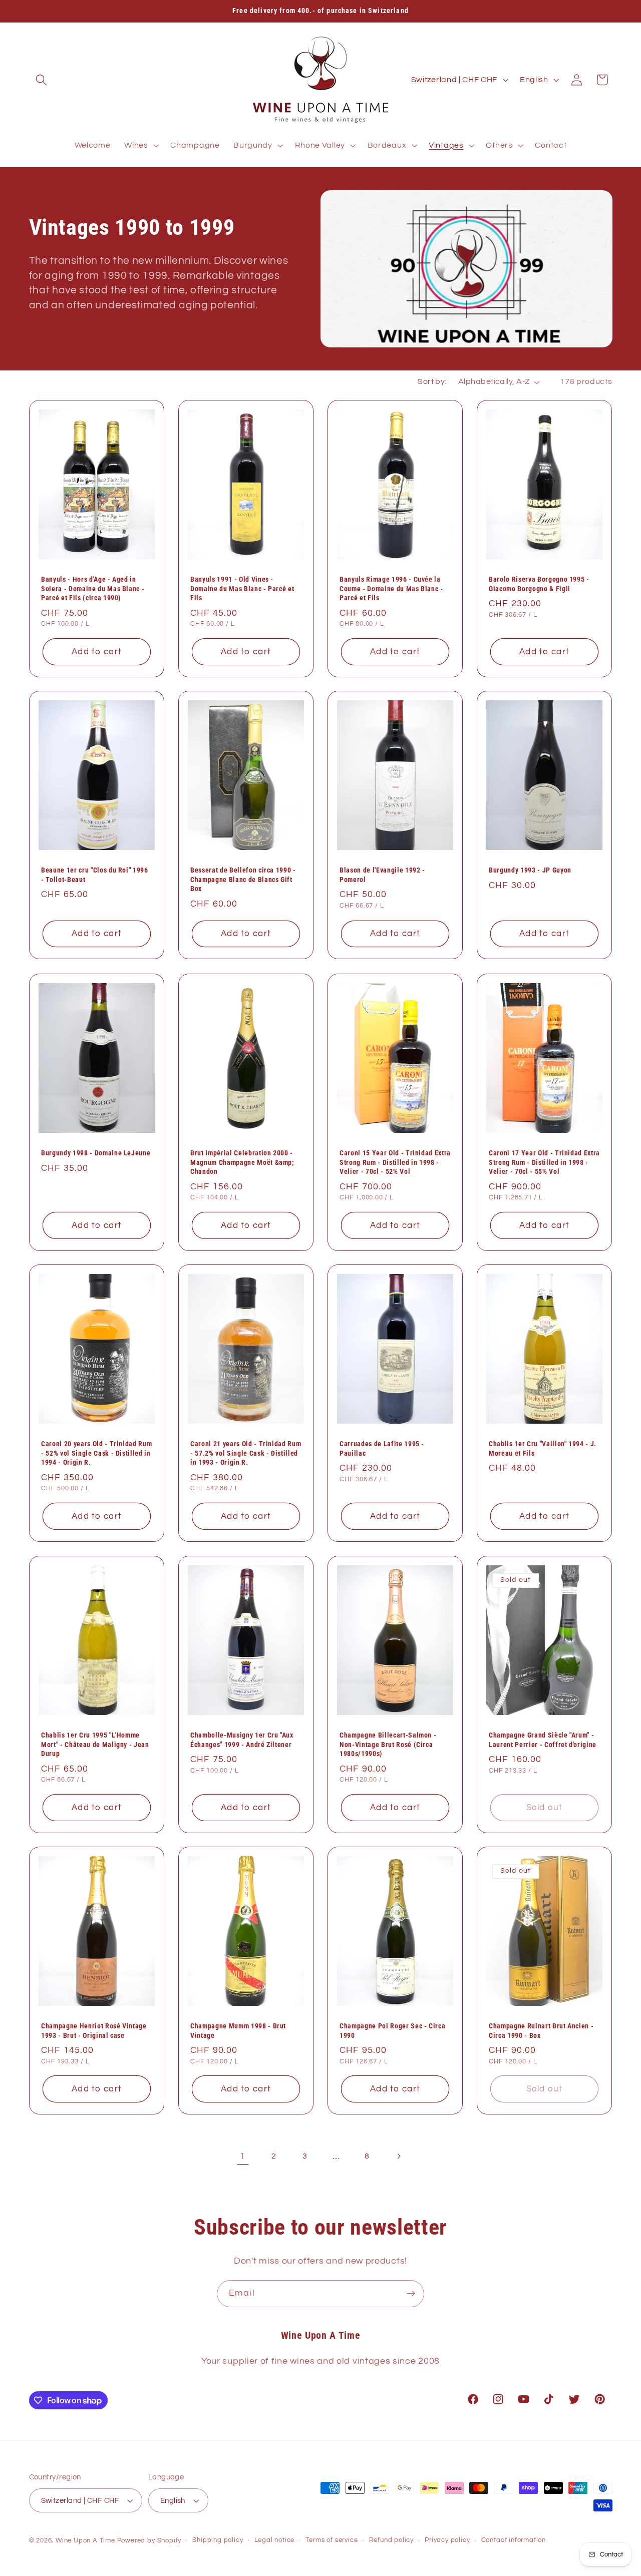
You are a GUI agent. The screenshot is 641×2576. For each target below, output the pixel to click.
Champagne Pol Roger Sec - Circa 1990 (392, 2031)
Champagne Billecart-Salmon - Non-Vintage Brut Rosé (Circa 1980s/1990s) (388, 1744)
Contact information (514, 2540)
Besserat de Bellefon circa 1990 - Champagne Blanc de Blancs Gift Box (243, 879)
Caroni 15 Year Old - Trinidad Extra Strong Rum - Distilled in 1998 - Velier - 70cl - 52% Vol (395, 1162)
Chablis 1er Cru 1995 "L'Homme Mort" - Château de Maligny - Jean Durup (95, 1744)
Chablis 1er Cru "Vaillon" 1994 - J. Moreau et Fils (543, 1448)
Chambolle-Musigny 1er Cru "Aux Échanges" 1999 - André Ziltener (242, 1740)
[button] (42, 80)
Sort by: (432, 381)
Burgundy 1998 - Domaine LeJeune (96, 1153)
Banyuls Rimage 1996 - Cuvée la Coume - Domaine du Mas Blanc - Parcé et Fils (391, 588)
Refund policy (391, 2540)
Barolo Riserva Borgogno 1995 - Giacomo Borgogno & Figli (539, 584)
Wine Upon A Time (85, 2541)
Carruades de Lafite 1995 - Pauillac (382, 1448)
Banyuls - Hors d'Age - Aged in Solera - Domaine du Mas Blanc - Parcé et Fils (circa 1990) (93, 588)
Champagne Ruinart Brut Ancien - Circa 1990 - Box (541, 2031)
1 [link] (243, 2156)
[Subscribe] (411, 2294)
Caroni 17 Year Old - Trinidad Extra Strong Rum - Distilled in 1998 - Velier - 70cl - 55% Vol (544, 1162)
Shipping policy (218, 2540)
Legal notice (275, 2540)
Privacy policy (447, 2540)
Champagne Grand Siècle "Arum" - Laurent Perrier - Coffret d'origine (543, 1740)
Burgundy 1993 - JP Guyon (530, 870)
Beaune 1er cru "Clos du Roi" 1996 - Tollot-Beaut (95, 875)
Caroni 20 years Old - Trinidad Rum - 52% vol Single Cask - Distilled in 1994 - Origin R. (96, 1453)
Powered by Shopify (149, 2541)
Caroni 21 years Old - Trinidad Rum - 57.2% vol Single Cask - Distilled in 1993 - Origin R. (246, 1453)
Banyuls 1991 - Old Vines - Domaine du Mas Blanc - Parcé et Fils (242, 588)
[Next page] (398, 2156)
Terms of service (332, 2540)
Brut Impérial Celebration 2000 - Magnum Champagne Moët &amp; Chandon (242, 1162)
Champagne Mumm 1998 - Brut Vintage (238, 2031)
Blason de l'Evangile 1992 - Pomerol (382, 875)
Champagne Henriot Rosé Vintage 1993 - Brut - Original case (94, 2031)
